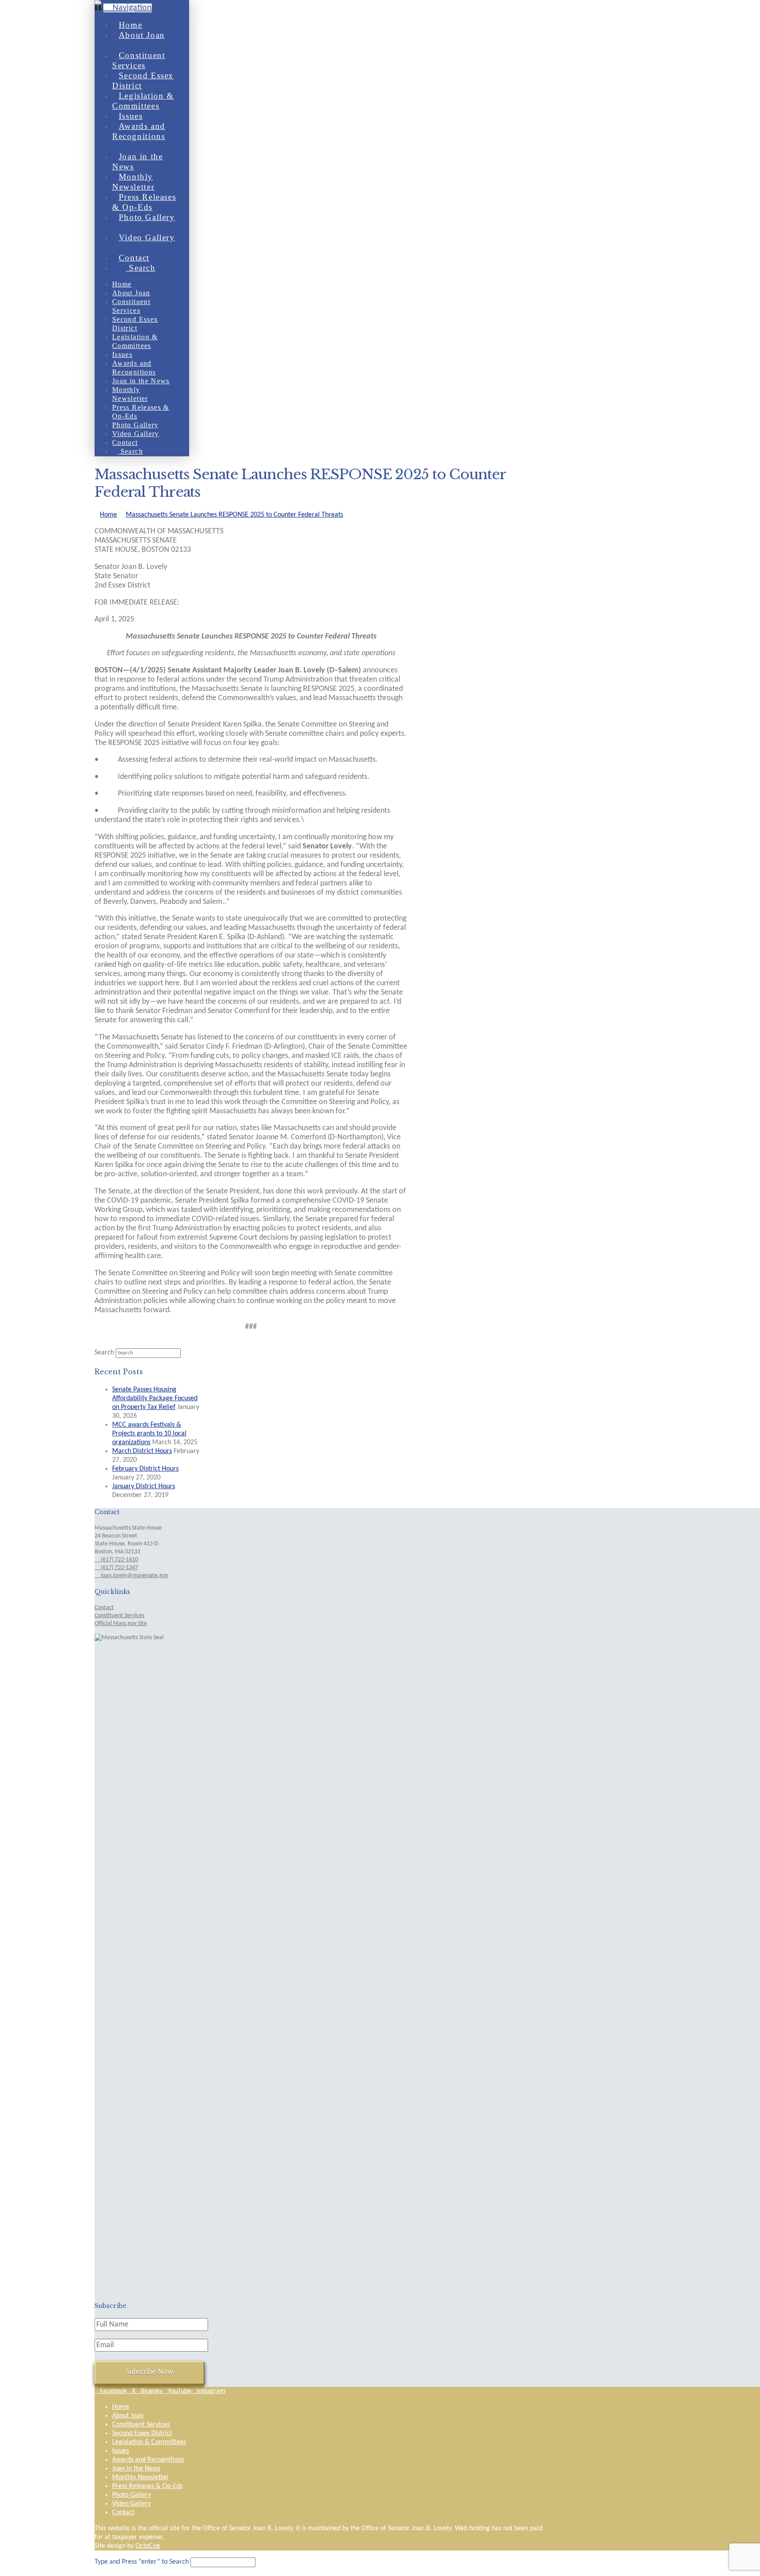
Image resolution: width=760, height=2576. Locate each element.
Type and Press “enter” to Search (142, 2562)
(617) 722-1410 (119, 1560)
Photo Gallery (132, 2495)
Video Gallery (132, 2504)
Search (104, 1353)
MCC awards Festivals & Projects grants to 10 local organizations (149, 1434)
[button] (128, 8)
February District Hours (145, 1469)
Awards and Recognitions (148, 2460)
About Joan (128, 2416)
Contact (104, 1608)
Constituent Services (119, 1616)
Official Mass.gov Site (121, 1624)
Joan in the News (136, 2469)
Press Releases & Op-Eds (147, 2486)
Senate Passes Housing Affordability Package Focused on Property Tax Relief (155, 1398)
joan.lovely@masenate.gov (134, 1576)
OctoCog (148, 2546)
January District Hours (144, 1486)
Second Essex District (142, 2433)
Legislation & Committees (149, 2442)
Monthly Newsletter (141, 2477)
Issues (121, 2451)
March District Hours (142, 1451)
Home (121, 2407)
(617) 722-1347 (119, 1568)
